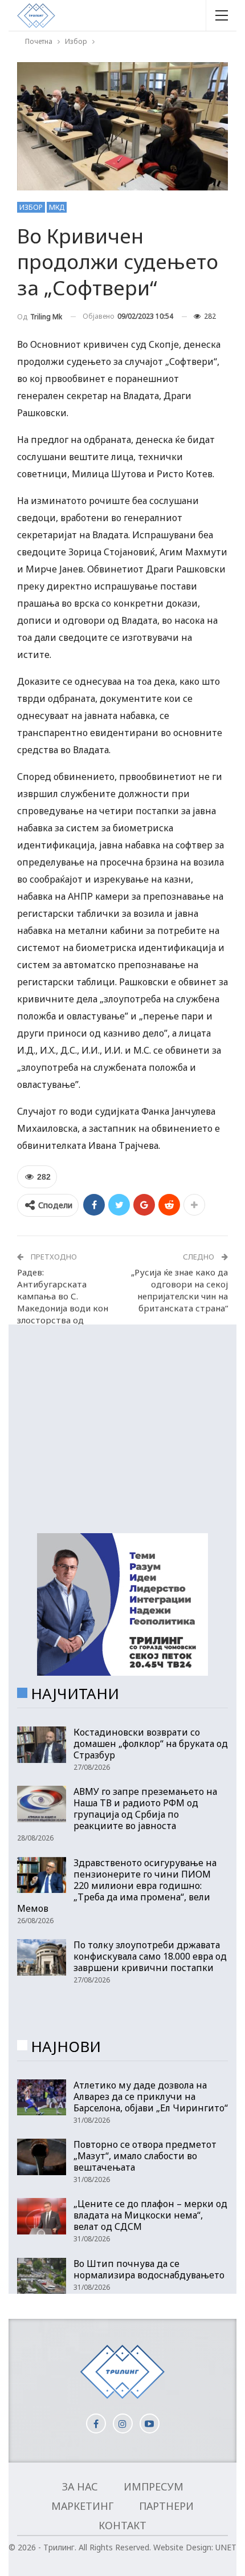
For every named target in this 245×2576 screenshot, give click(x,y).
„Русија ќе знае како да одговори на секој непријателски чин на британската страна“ (179, 1290)
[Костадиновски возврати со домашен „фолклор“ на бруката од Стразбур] (42, 1745)
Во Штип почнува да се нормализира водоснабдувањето (149, 2269)
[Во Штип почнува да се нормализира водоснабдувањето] (42, 2276)
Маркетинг (82, 2506)
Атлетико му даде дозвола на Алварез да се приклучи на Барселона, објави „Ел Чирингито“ (151, 2096)
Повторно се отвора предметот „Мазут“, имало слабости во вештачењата (145, 2156)
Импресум (154, 2486)
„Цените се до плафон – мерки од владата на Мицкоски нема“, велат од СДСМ (150, 2215)
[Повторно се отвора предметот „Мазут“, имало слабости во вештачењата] (42, 2157)
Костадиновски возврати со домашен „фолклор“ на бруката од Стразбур (151, 1744)
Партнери (166, 2506)
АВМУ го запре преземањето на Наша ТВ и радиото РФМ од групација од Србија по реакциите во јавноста (145, 1809)
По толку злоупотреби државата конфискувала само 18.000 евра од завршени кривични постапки (150, 1956)
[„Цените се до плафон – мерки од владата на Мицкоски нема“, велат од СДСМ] (42, 2216)
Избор (31, 207)
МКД (57, 207)
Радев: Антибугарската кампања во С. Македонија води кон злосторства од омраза (63, 1302)
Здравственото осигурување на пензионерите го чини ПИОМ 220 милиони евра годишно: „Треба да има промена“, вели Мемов (117, 1886)
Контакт (122, 2525)
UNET (226, 2547)
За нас (80, 2486)
